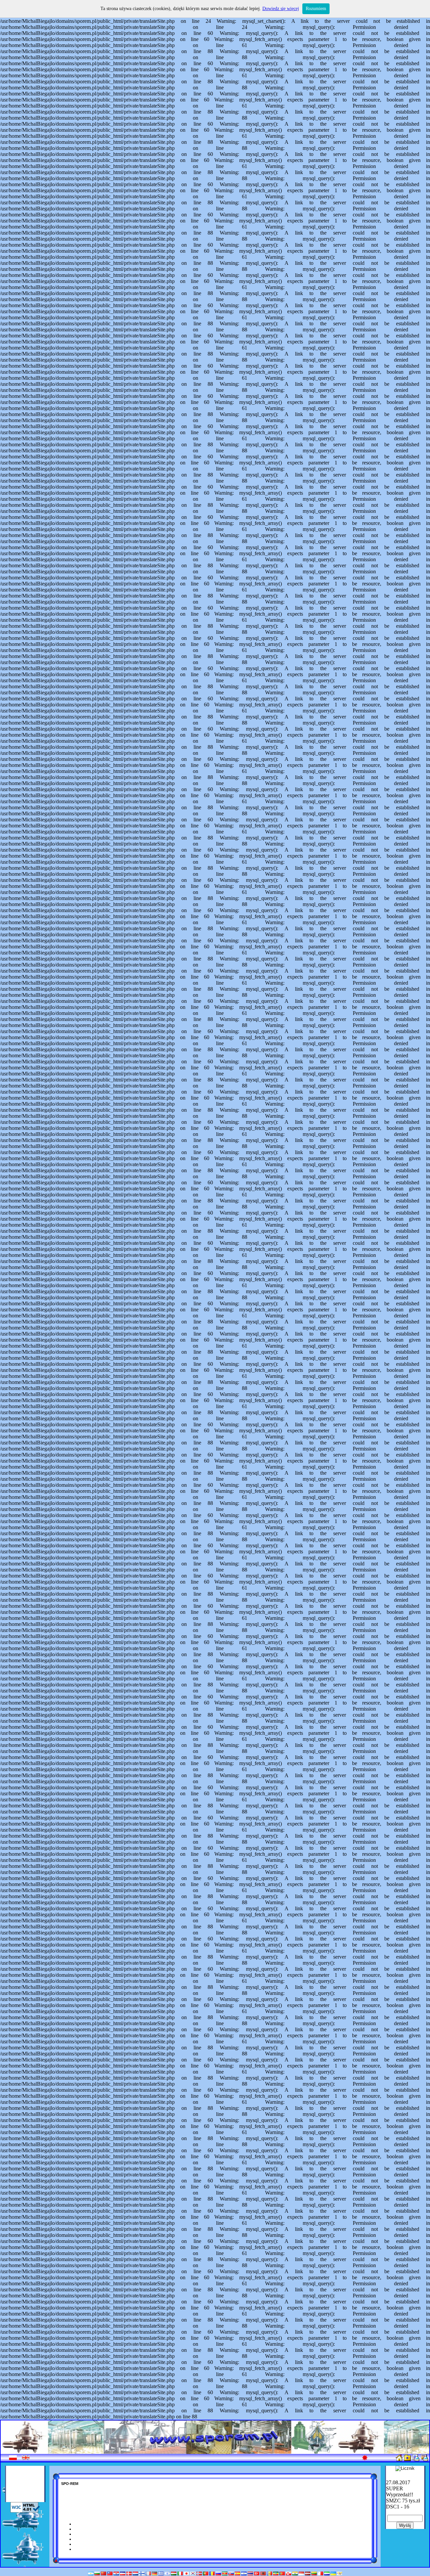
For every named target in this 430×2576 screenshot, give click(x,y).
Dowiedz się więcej (281, 9)
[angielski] (26, 2459)
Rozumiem (316, 9)
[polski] (13, 2459)
